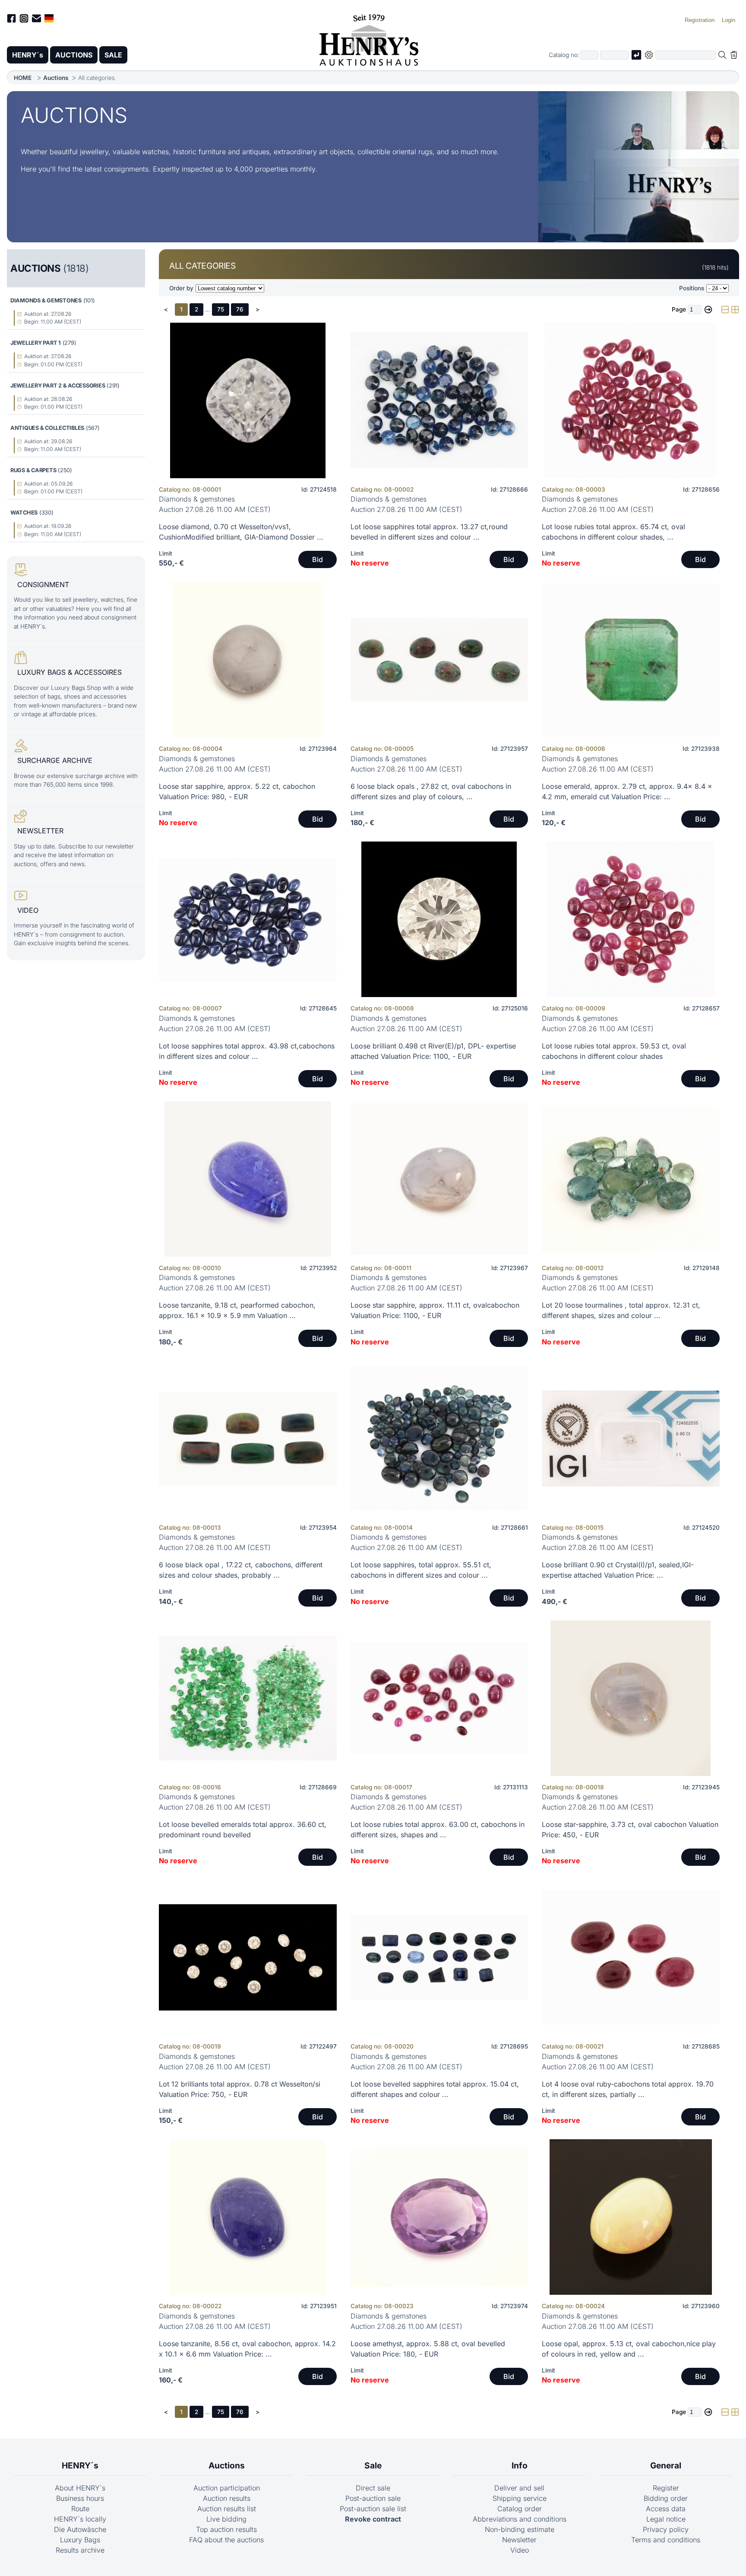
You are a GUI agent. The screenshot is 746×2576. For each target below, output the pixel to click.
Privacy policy (666, 2529)
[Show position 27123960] (631, 2217)
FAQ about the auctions (226, 2540)
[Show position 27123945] (631, 1698)
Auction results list (227, 2509)
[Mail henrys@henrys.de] (36, 20)
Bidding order (666, 2498)
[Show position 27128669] (248, 1698)
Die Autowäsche (80, 2529)
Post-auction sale (373, 2498)
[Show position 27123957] (439, 660)
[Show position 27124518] (248, 400)
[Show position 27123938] (631, 660)
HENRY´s (28, 55)
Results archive (80, 2550)
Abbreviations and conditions (520, 2519)
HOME (23, 78)
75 (221, 309)
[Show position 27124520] (631, 1439)
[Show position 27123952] (248, 1179)
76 (240, 309)
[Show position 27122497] (248, 1957)
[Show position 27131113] (439, 1698)
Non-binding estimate (520, 2529)
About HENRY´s (80, 2488)
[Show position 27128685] (631, 1957)
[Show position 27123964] (248, 660)
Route (80, 2509)
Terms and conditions (666, 2540)
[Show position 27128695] (439, 1957)
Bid (318, 559)
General (666, 2465)
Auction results (227, 2498)
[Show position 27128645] (248, 919)
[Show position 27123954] (248, 1439)
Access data (666, 2509)
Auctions (56, 78)
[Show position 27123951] (248, 2217)
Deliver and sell (519, 2488)
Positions (692, 288)
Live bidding (226, 2519)
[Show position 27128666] (439, 400)
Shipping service (520, 2498)
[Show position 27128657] (631, 919)
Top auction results (226, 2529)
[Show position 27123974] (439, 2217)
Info (520, 2465)
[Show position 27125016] (439, 919)
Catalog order (520, 2509)
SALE (113, 55)
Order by (181, 288)
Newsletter (519, 2540)
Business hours (80, 2498)
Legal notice (666, 2519)
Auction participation (227, 2488)
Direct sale (373, 2488)
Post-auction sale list (373, 2509)
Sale (373, 2465)
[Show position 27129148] (631, 1179)
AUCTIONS (74, 55)
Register (666, 2488)
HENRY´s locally (80, 2519)
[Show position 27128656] (631, 400)
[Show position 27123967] (439, 1179)
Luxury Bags (80, 2540)
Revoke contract (373, 2519)
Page (679, 309)
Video (520, 2550)
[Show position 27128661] (439, 1439)
